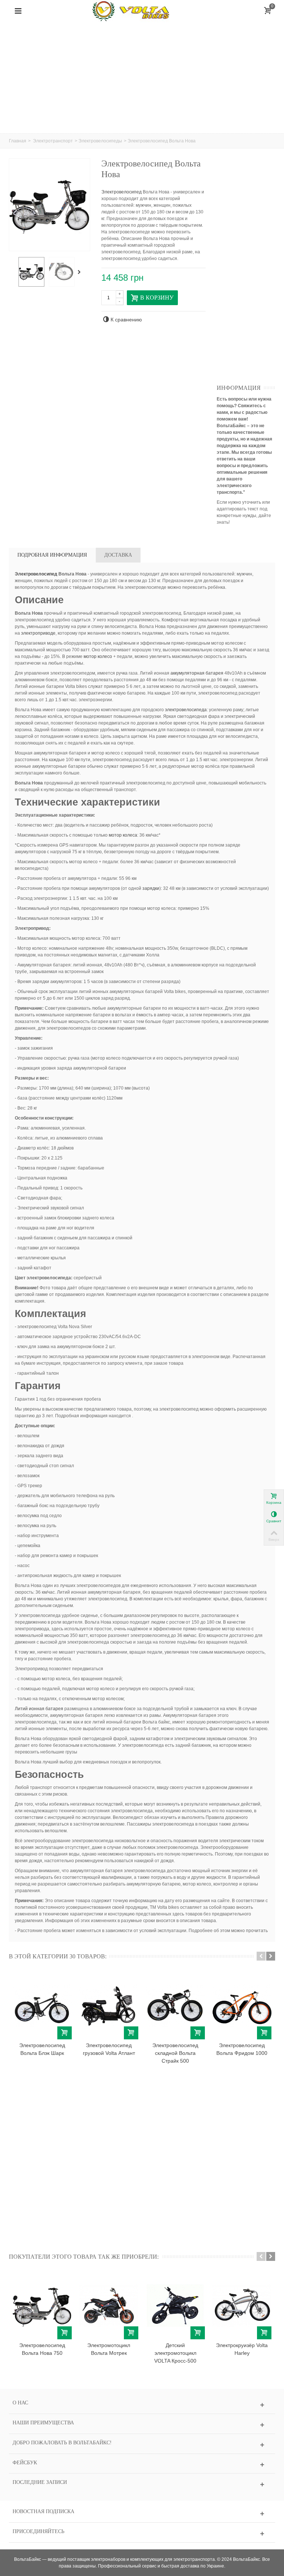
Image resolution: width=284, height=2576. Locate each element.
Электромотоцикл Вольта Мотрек (109, 2349)
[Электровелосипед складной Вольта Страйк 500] (175, 2005)
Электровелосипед (121, 192)
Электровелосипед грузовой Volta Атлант (109, 2049)
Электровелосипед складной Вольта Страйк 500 (175, 2053)
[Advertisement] (142, 78)
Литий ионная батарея (39, 1709)
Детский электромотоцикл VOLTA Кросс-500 (175, 2353)
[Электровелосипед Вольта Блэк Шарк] (42, 2005)
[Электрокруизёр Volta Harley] (242, 2306)
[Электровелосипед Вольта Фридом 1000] (242, 2005)
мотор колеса (123, 835)
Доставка (118, 555)
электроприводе (38, 633)
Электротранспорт (53, 141)
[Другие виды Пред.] (13, 272)
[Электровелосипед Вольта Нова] (31, 272)
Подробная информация (52, 555)
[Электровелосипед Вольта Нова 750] (42, 2306)
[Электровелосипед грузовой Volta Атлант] (109, 2005)
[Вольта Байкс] (142, 11)
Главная (18, 141)
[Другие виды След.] (81, 272)
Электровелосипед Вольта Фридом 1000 (242, 2049)
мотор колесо (98, 656)
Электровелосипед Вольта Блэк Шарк (42, 2049)
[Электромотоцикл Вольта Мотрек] (109, 2306)
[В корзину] (65, 2033)
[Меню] (18, 11)
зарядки (151, 888)
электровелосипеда (186, 710)
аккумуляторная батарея (197, 673)
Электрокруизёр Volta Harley (242, 2349)
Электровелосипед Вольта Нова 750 (42, 2349)
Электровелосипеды (100, 141)
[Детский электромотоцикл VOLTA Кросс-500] (175, 2306)
